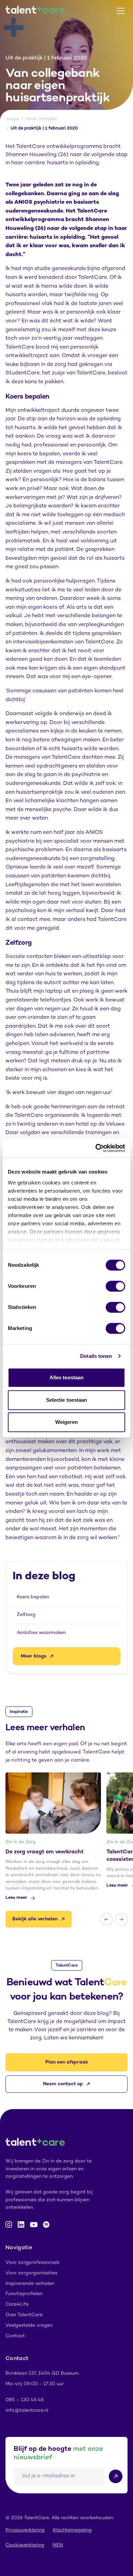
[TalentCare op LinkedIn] (21, 2225)
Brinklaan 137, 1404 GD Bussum (42, 2373)
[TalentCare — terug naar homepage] (35, 11)
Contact (15, 2336)
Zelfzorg (26, 1615)
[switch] (115, 1286)
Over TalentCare (24, 2315)
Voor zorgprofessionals (32, 2263)
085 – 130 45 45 (25, 2400)
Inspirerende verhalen (30, 2284)
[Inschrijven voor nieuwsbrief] (116, 2476)
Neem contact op (63, 2084)
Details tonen (96, 1356)
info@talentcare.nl (27, 2411)
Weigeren (67, 1422)
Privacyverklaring (25, 2530)
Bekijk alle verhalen (35, 1919)
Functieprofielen (24, 2294)
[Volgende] (121, 1919)
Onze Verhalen (42, 119)
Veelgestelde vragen (29, 2326)
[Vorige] (106, 1919)
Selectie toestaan (67, 1400)
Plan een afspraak (67, 2062)
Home (13, 119)
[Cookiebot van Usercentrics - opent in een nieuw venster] (96, 1148)
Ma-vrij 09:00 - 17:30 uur (35, 2384)
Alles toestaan (66, 1377)
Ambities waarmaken (41, 1633)
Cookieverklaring (25, 2545)
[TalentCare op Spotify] (46, 2225)
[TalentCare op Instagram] (9, 2225)
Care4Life (17, 2304)
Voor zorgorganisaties (31, 2273)
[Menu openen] (121, 11)
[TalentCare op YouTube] (34, 2225)
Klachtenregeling (72, 2530)
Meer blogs (34, 1656)
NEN (58, 2545)
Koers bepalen (33, 1597)
